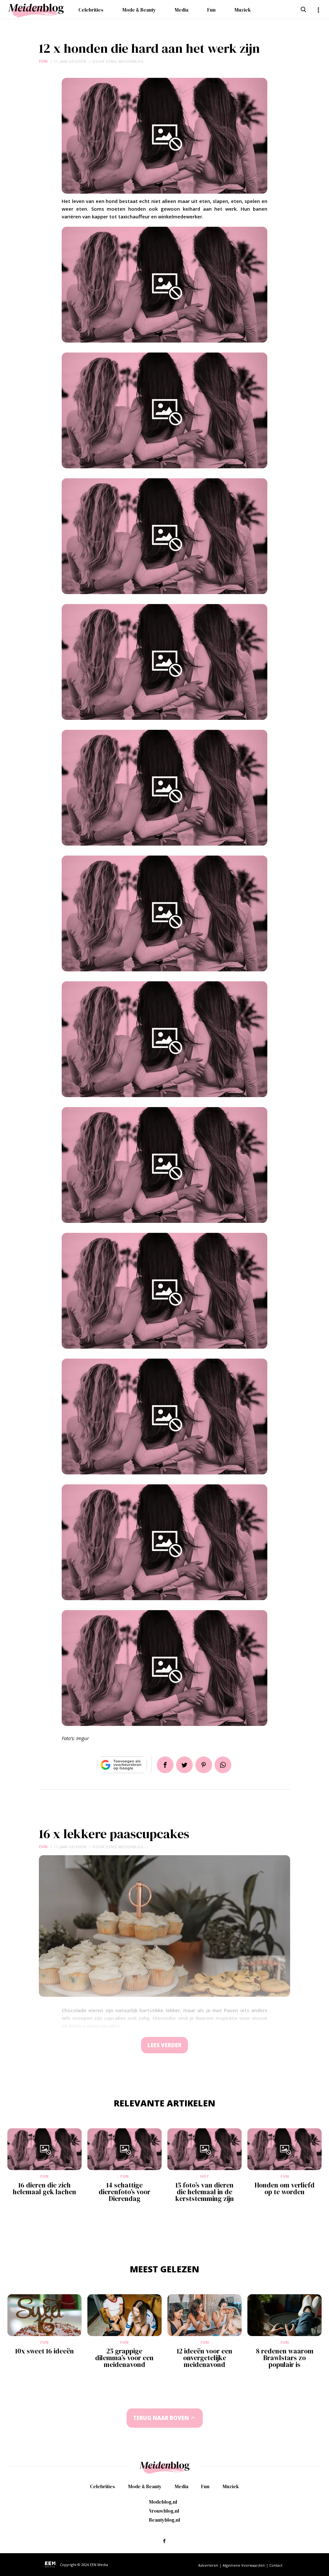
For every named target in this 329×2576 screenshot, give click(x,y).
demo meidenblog (125, 61)
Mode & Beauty (139, 10)
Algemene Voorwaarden (244, 2565)
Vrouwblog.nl (164, 2511)
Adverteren (208, 2565)
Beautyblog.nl (164, 2520)
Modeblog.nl (163, 2502)
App (223, 1765)
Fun (211, 10)
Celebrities (91, 10)
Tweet (184, 1765)
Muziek (243, 10)
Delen (165, 1765)
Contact (276, 2565)
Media (182, 10)
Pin (204, 1765)
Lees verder (164, 2045)
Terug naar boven (161, 2418)
